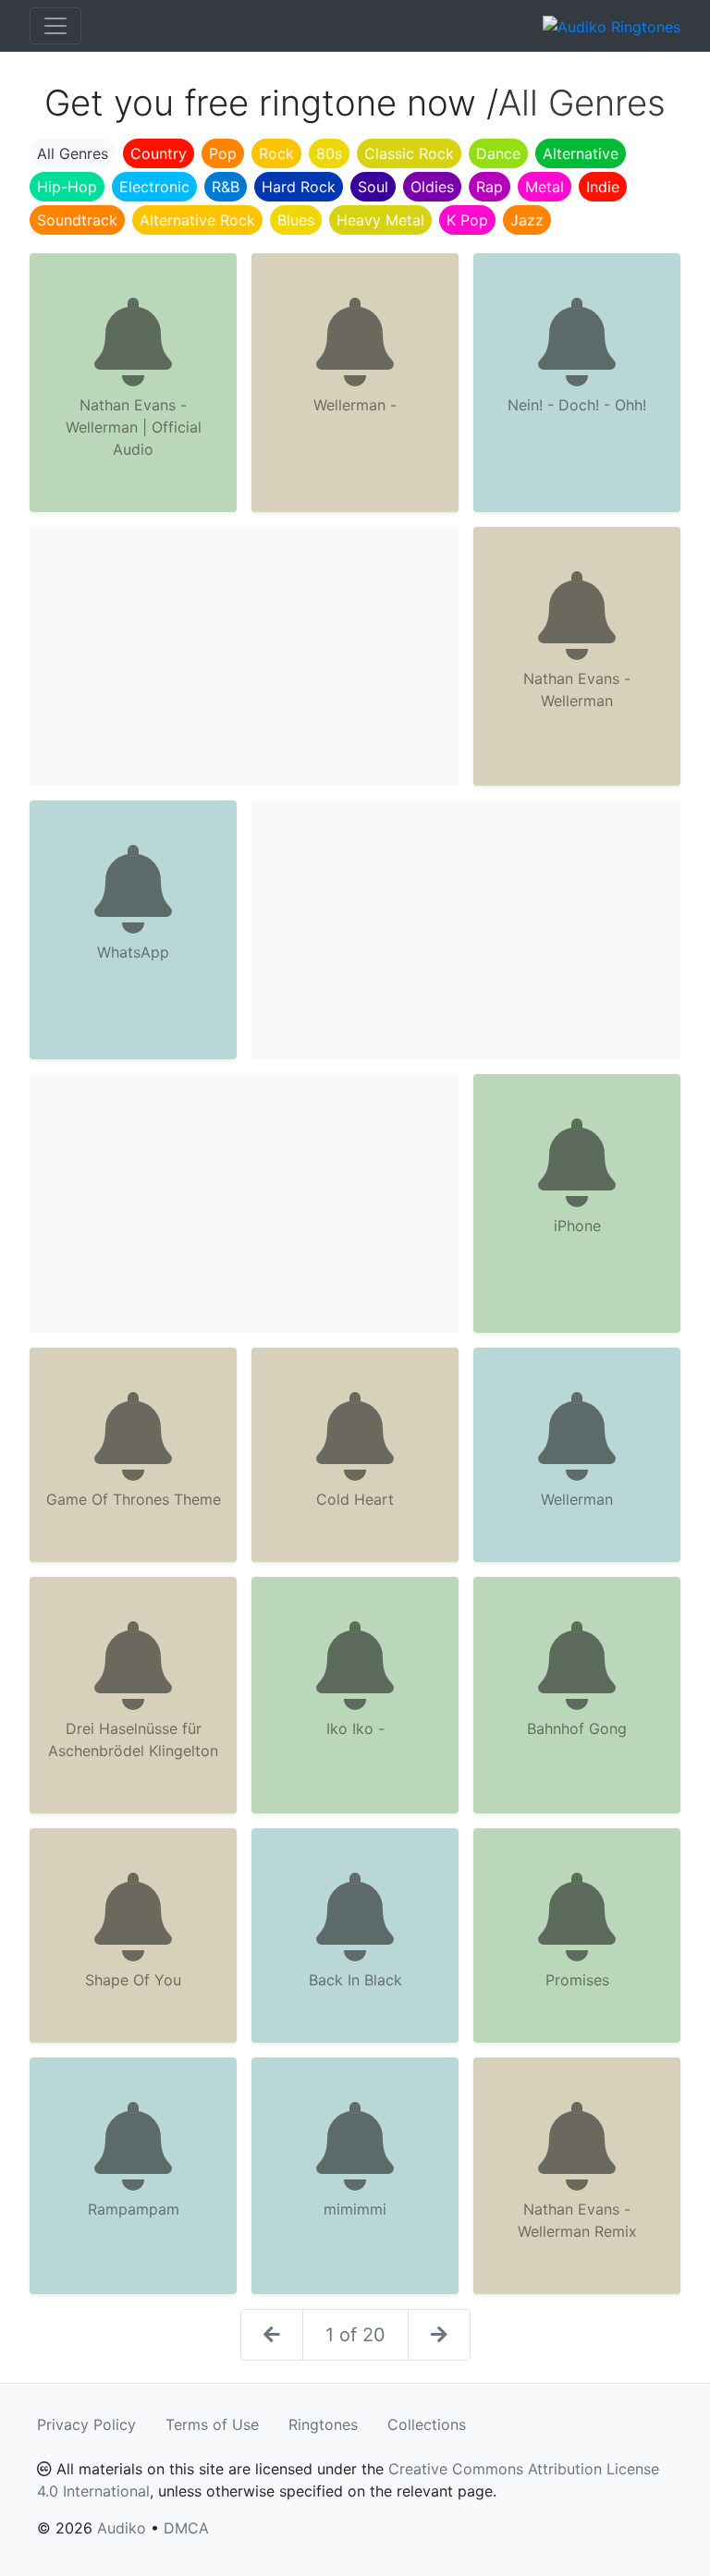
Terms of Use (212, 2424)
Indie (603, 187)
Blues (296, 220)
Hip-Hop (67, 187)
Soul (373, 187)
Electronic (154, 187)
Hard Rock (299, 187)
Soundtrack (77, 220)
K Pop (467, 220)
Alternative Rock (197, 220)
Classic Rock (409, 153)
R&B (226, 187)
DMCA (186, 2528)
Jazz (527, 220)
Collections (427, 2424)
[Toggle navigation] (55, 26)
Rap (490, 187)
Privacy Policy (86, 2424)
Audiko (122, 2528)
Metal (545, 187)
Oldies (432, 187)
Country (159, 153)
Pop (223, 153)
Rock (276, 153)
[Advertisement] (244, 656)
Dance (498, 153)
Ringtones (323, 2424)
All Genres (73, 153)
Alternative (581, 153)
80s (329, 153)
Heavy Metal (380, 220)
